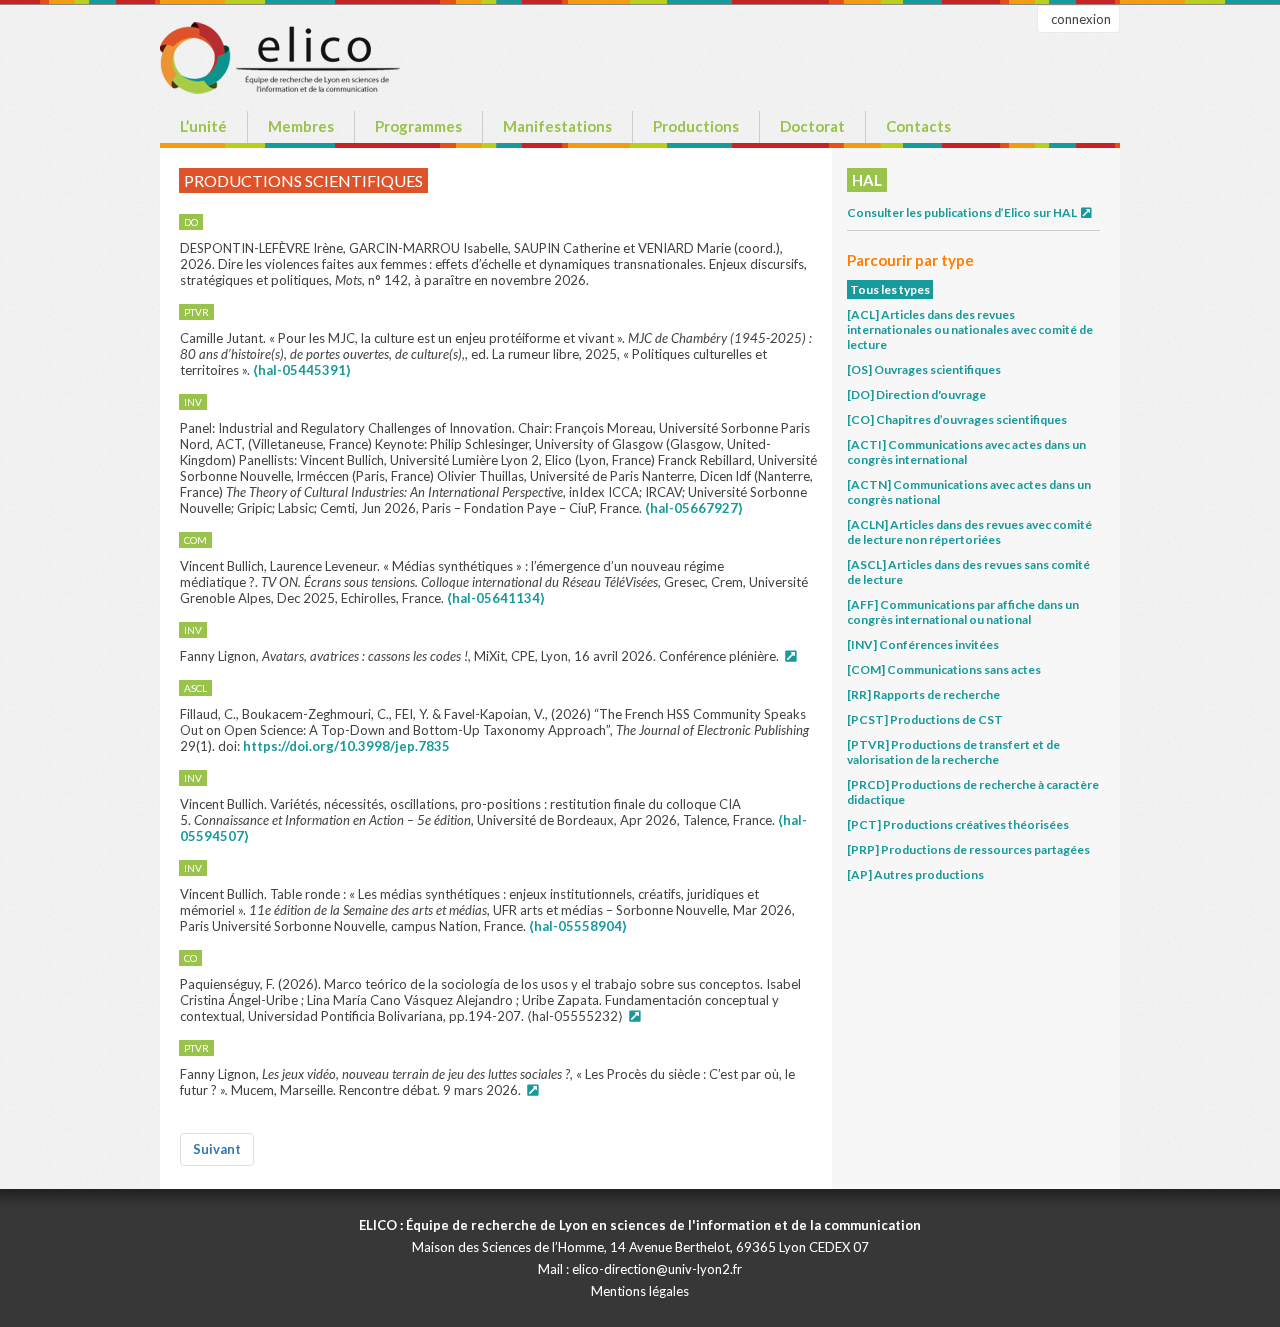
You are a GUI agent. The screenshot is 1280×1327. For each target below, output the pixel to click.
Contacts (918, 126)
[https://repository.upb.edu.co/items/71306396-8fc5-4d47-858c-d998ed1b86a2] (634, 1016)
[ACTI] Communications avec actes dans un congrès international (966, 452)
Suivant (217, 1149)
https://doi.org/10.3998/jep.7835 (346, 746)
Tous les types (890, 289)
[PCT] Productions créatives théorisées (958, 824)
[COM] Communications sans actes (944, 669)
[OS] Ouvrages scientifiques (924, 369)
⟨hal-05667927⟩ (694, 508)
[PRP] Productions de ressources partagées (968, 849)
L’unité (203, 126)
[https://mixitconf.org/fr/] (790, 656)
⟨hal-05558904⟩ (578, 926)
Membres (301, 126)
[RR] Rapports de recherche (923, 694)
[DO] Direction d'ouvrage (916, 394)
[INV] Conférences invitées (923, 644)
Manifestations (557, 126)
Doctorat (812, 126)
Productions (696, 126)
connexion (1081, 19)
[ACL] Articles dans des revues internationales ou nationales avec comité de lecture (970, 329)
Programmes (418, 126)
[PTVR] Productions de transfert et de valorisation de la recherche (953, 752)
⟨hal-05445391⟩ (302, 370)
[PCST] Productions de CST (925, 719)
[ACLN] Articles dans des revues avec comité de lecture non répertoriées (969, 532)
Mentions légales (640, 1291)
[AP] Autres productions (915, 874)
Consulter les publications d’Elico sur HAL (963, 212)
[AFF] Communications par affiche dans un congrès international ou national (963, 612)
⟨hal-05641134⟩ (496, 598)
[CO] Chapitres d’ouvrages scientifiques (957, 419)
